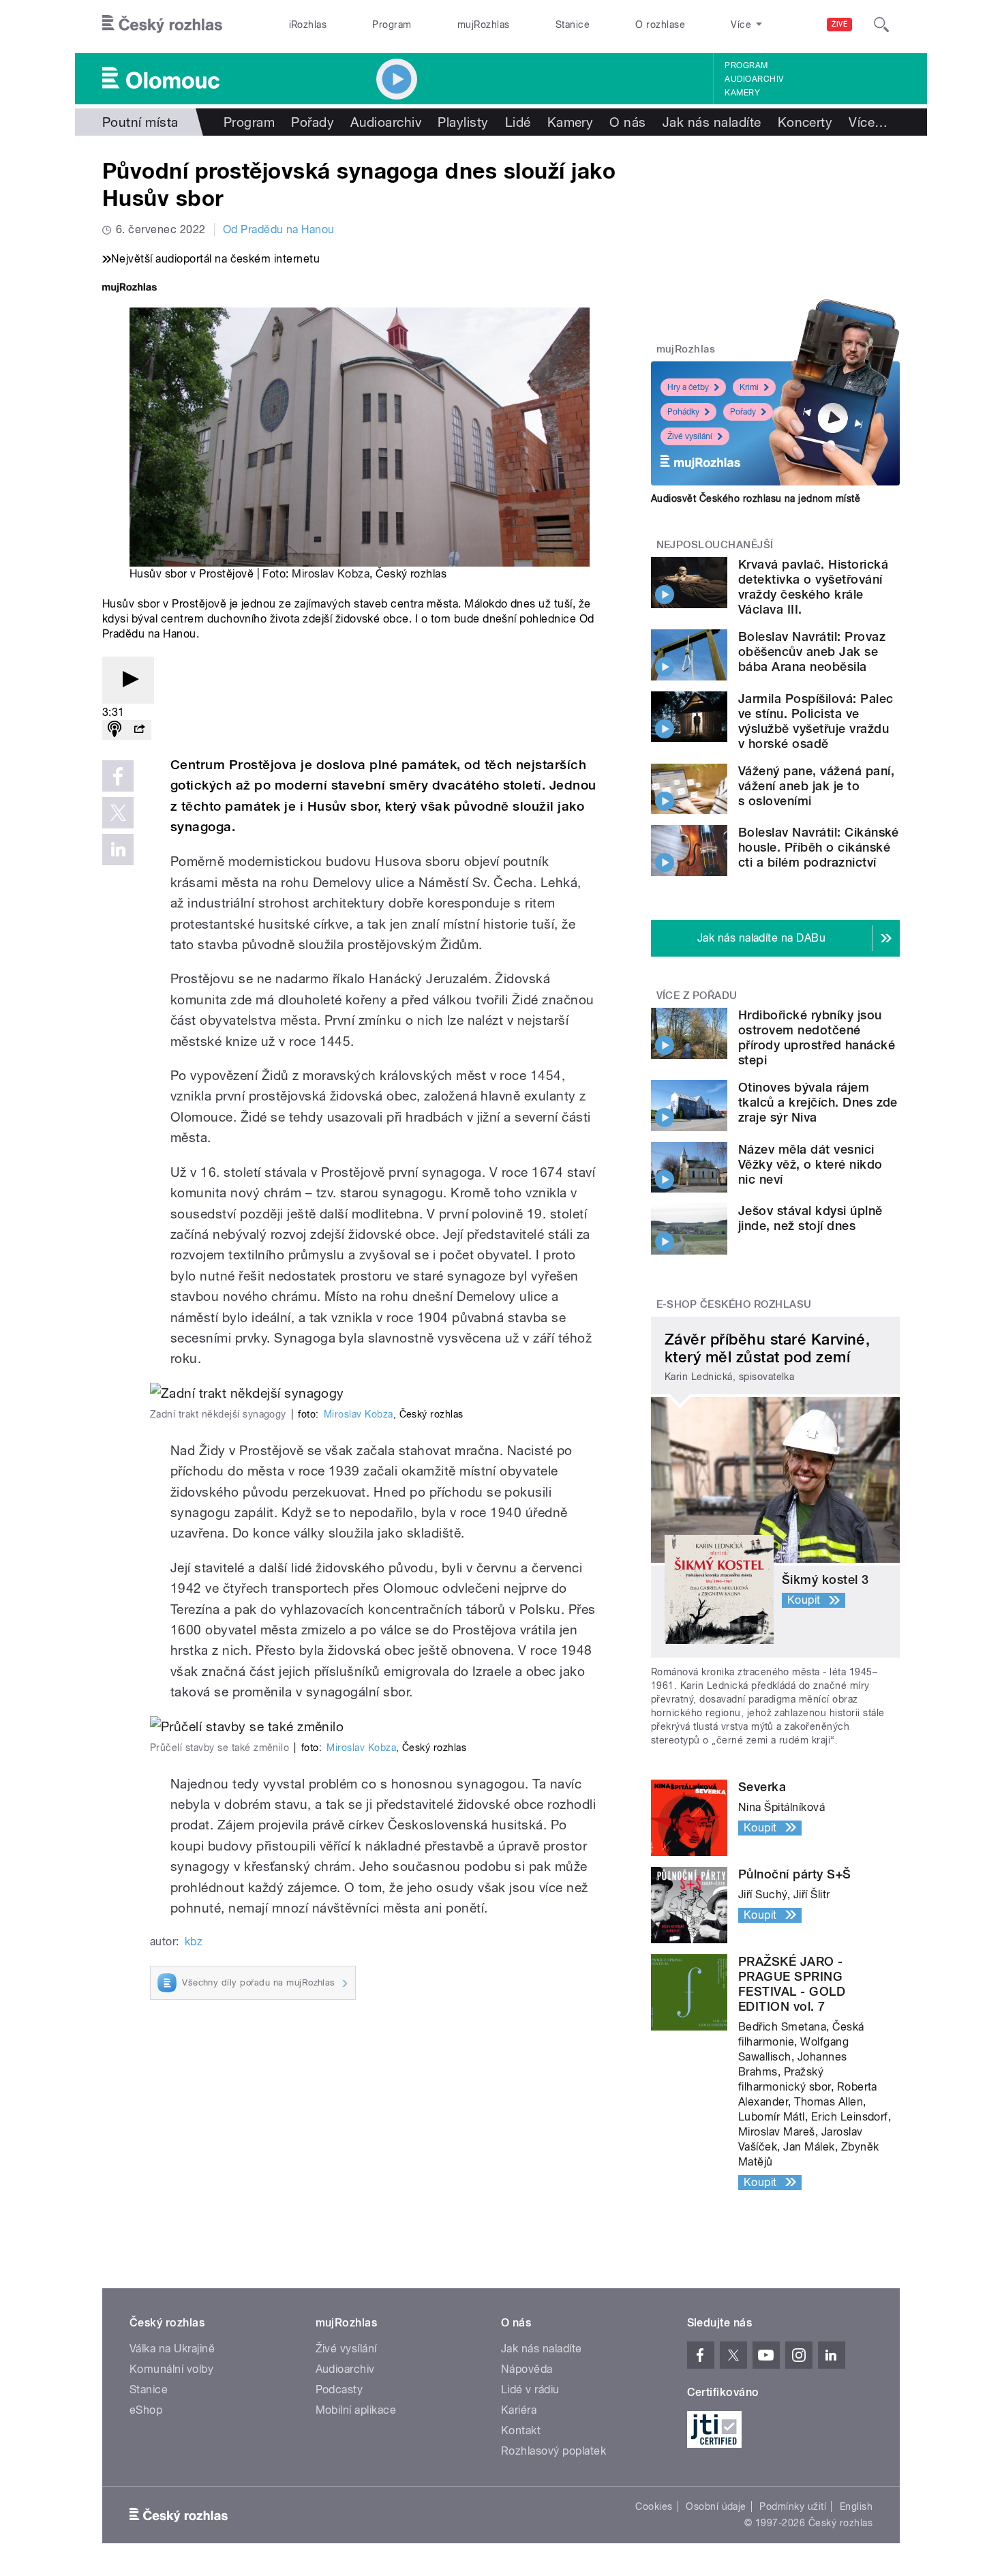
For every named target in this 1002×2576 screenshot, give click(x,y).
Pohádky (683, 412)
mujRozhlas (484, 25)
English (856, 2506)
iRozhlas (308, 25)
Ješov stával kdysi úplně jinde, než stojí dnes (810, 1218)
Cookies (654, 2506)
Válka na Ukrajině (172, 2349)
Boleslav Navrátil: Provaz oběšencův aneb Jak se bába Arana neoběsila (812, 652)
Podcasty (339, 2390)
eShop (146, 2410)
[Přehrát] (128, 680)
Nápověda (527, 2369)
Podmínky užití (793, 2506)
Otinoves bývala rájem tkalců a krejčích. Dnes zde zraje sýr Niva (818, 1102)
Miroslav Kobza (331, 574)
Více (868, 122)
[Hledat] (881, 25)
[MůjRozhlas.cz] (130, 289)
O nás (627, 122)
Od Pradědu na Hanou (279, 229)
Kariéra (519, 2410)
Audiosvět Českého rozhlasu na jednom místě (756, 498)
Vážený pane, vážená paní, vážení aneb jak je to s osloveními (816, 786)
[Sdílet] (139, 730)
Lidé (518, 122)
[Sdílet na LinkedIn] (118, 850)
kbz (194, 1942)
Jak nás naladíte (712, 122)
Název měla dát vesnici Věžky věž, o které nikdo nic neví (810, 1164)
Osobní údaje (716, 2506)
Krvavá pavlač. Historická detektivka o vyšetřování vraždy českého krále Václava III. (813, 587)
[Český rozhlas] (162, 25)
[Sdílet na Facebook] (118, 776)
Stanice (573, 25)
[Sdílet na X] (118, 813)
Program (392, 25)
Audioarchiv (754, 79)
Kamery (742, 93)
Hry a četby (688, 387)
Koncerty (805, 122)
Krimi (749, 387)
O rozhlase (660, 25)
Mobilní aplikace (356, 2410)
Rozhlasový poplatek (553, 2451)
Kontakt (521, 2430)
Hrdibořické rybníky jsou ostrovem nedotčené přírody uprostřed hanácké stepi (817, 1037)
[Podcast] (115, 730)
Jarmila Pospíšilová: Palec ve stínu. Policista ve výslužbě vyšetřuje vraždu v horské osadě (816, 721)
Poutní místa (140, 122)
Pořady (313, 122)
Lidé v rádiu (530, 2390)
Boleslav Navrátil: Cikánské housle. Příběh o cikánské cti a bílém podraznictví (819, 847)
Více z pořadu (697, 995)
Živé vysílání (690, 436)
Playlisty (463, 122)
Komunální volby (171, 2369)
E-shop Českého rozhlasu (734, 1304)
